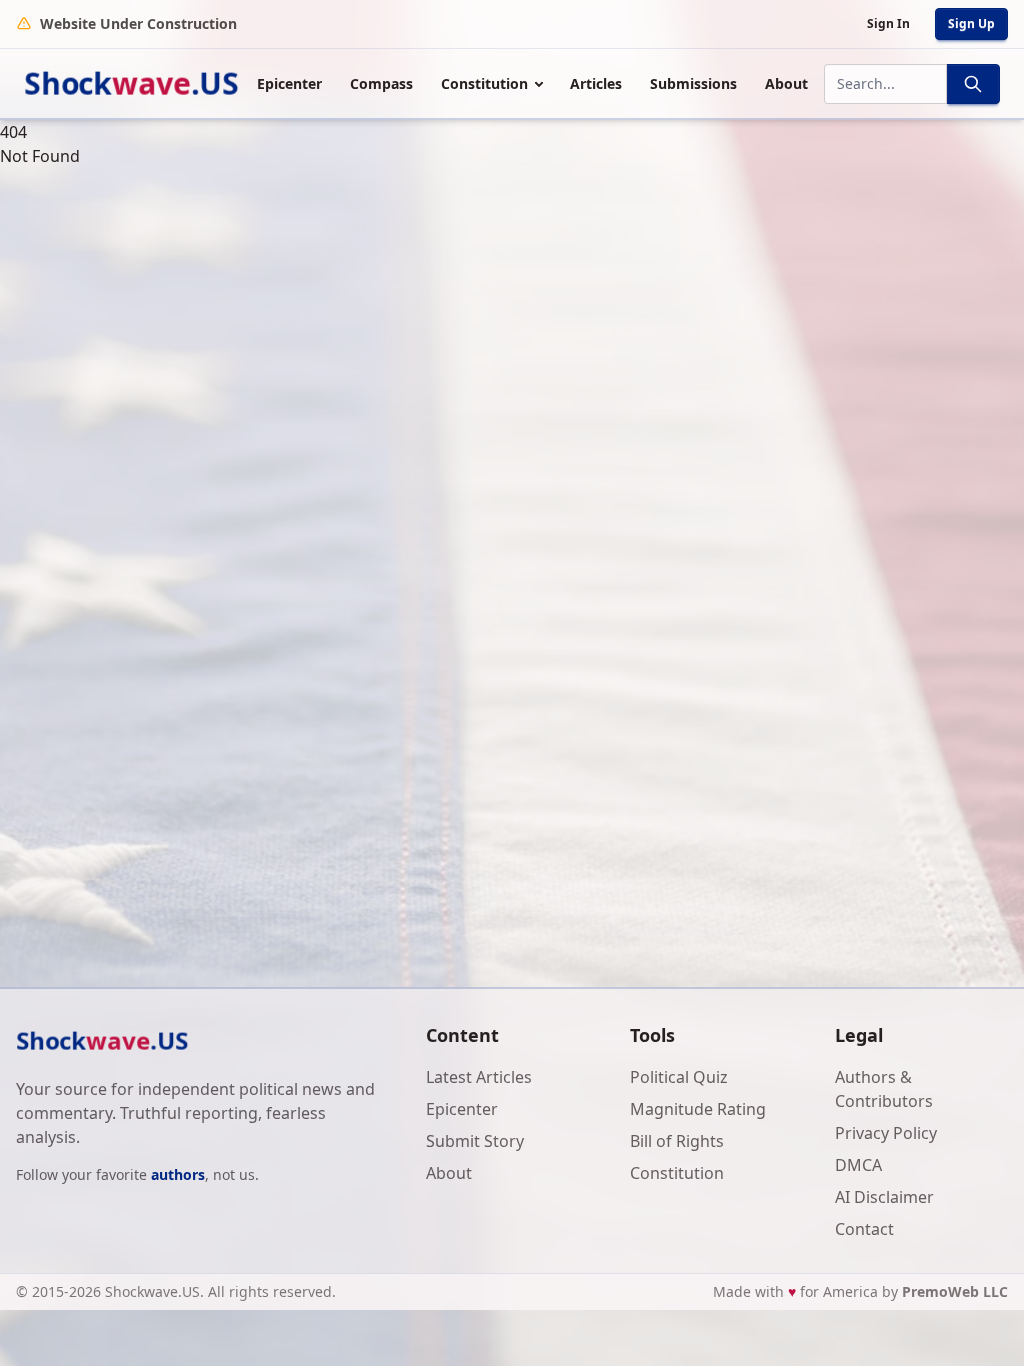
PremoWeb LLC (955, 1291)
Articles (596, 83)
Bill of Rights (677, 1141)
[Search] (973, 84)
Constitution (484, 83)
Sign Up (971, 23)
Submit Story (475, 1141)
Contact (864, 1229)
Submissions (693, 83)
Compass (381, 83)
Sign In (888, 23)
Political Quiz (679, 1077)
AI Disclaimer (884, 1197)
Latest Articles (479, 1077)
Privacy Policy (886, 1133)
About (786, 83)
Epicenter (289, 83)
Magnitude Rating (698, 1109)
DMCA (858, 1165)
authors (178, 1174)
